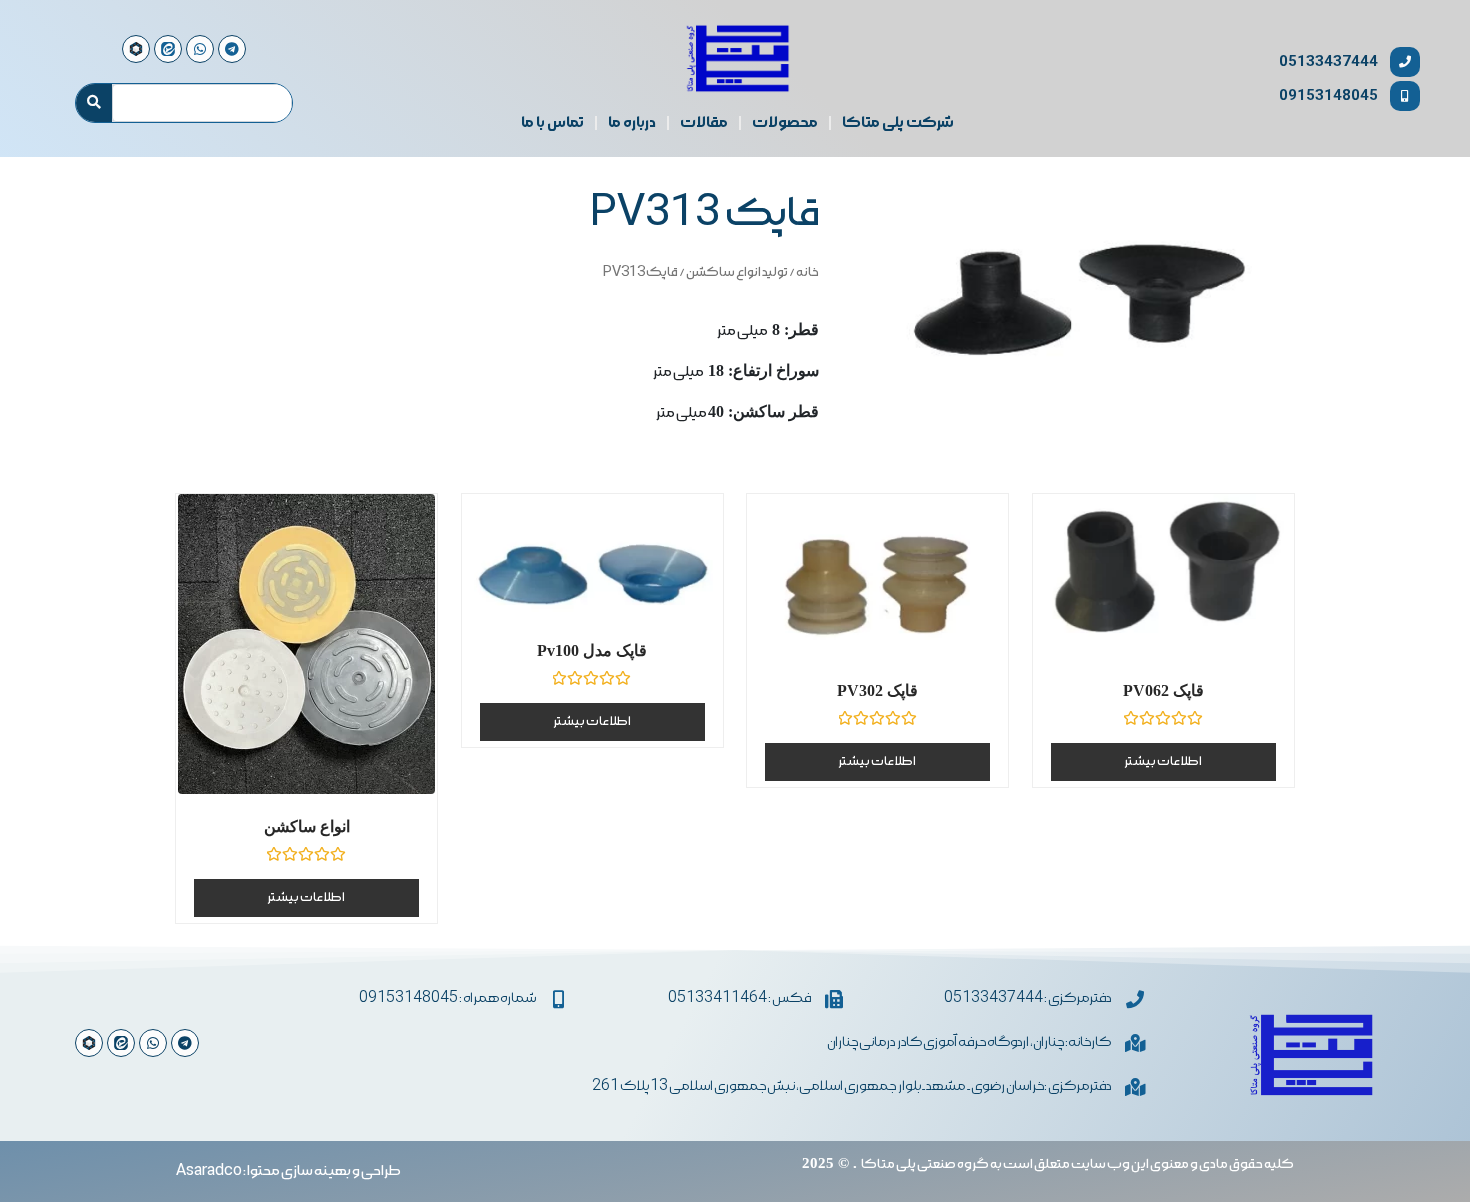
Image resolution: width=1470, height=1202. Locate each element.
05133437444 (1328, 61)
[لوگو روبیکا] (89, 1043)
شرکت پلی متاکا (898, 123)
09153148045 (1328, 95)
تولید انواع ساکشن (737, 272)
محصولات (785, 123)
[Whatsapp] (153, 1043)
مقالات (704, 123)
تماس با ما (552, 123)
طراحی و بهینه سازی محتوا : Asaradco (288, 1171)
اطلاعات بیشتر (306, 897)
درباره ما (632, 123)
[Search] (94, 103)
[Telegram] (185, 1043)
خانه (807, 272)
